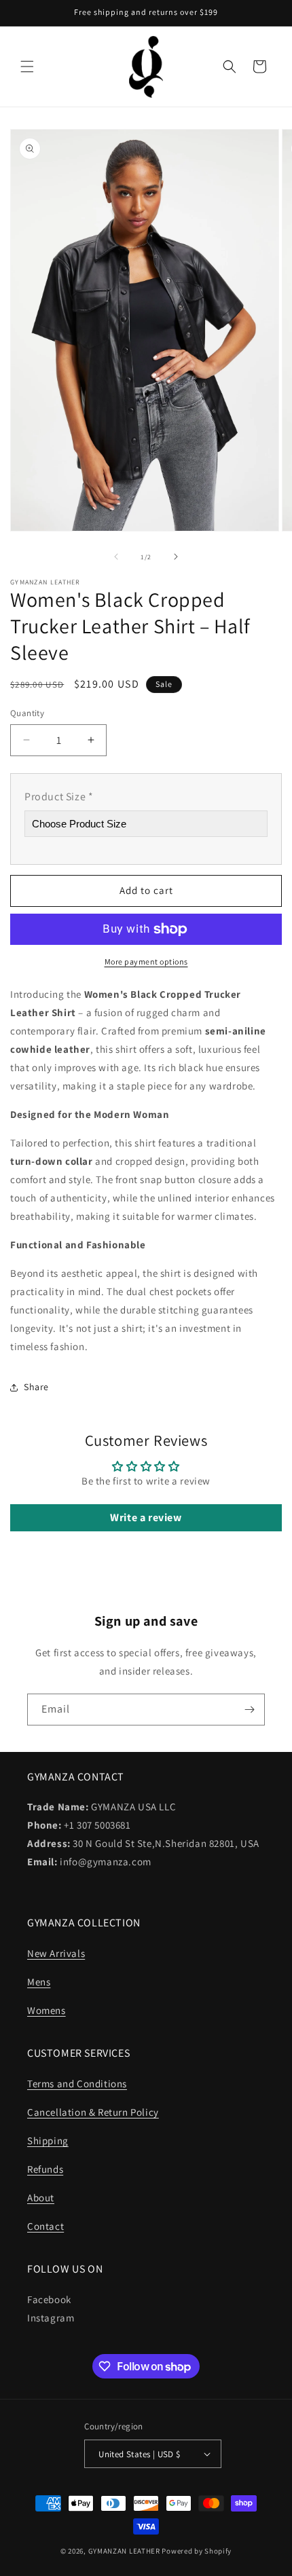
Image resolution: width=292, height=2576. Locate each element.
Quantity (27, 713)
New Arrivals (56, 1953)
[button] (27, 67)
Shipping (48, 2141)
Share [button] (36, 1387)
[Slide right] (176, 557)
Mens (39, 1982)
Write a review (146, 1517)
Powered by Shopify (197, 2551)
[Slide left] (116, 557)
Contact (45, 2226)
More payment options (146, 962)
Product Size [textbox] (59, 797)
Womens (47, 2010)
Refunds (45, 2169)
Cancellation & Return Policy (93, 2112)
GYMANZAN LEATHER (124, 2551)
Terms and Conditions (77, 2084)
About (41, 2198)
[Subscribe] (249, 1710)
